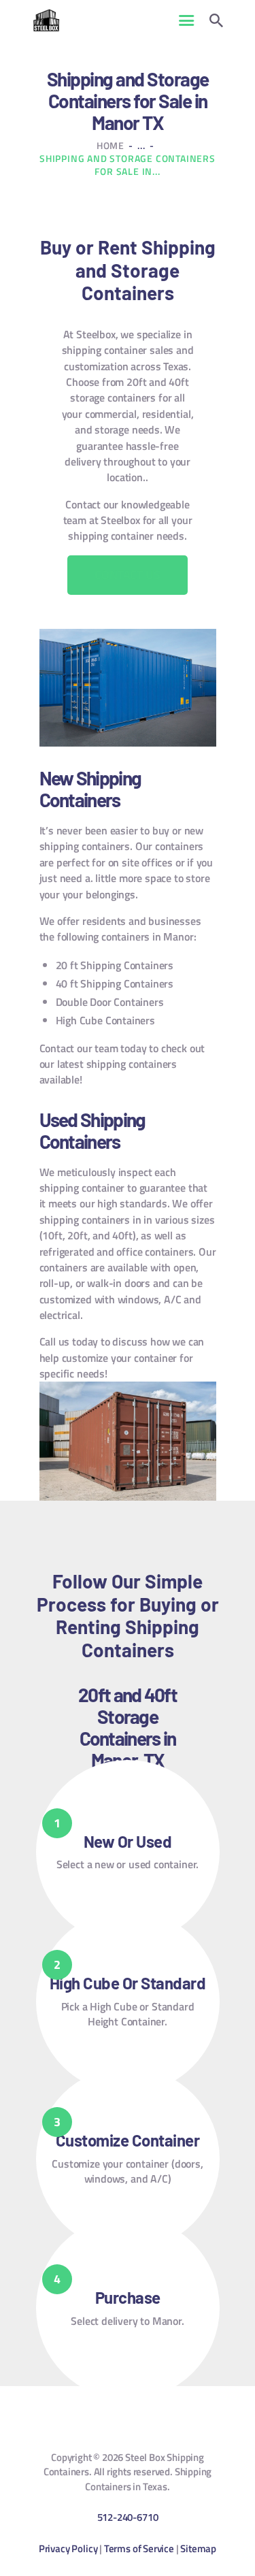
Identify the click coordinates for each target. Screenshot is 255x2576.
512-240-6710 (128, 2517)
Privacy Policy (68, 2548)
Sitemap (198, 2548)
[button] (127, 575)
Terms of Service (139, 2548)
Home (111, 145)
